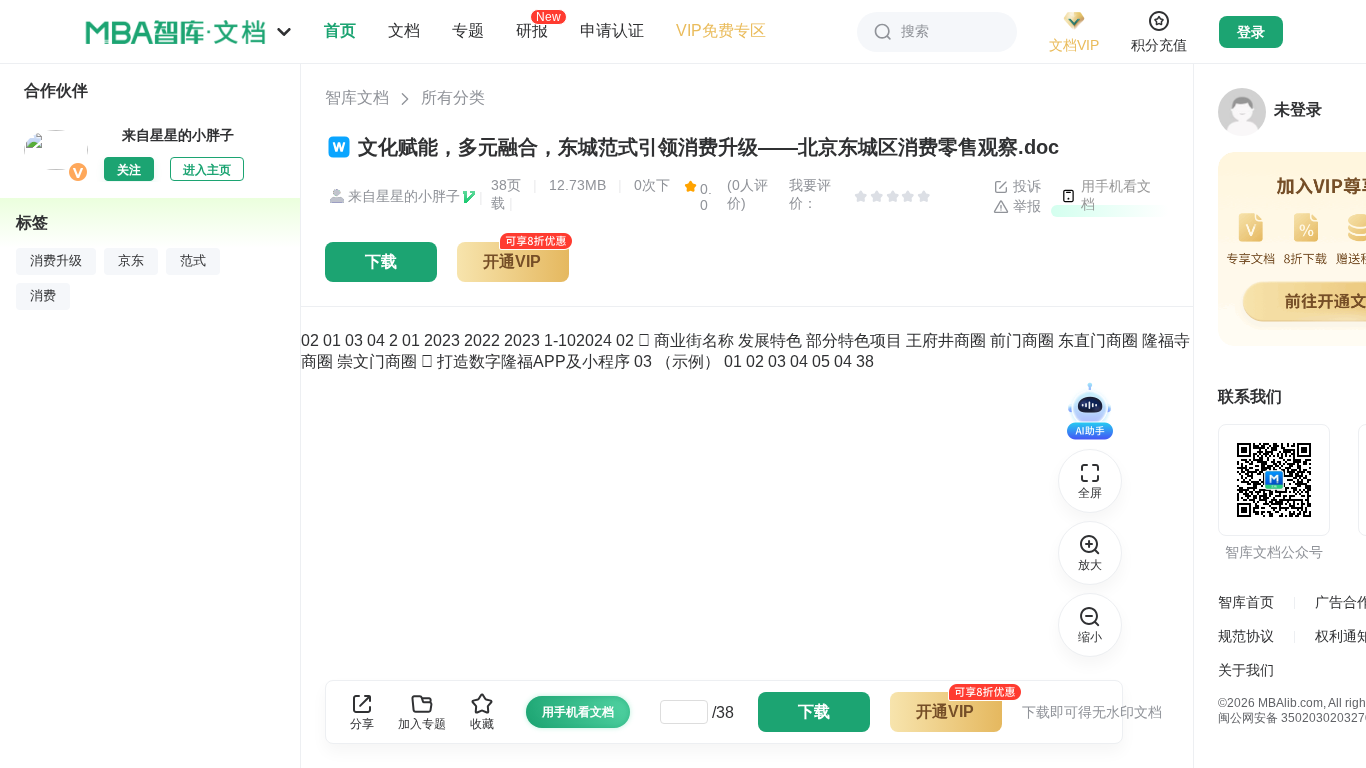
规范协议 (1246, 636)
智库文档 (357, 97)
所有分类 (453, 97)
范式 (193, 261)
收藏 (482, 724)
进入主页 (207, 170)
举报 (1025, 206)
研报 (532, 30)
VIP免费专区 (721, 30)
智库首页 (1246, 602)
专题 (468, 30)
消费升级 (56, 261)
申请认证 (612, 30)
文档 (404, 30)
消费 (43, 296)
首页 (340, 30)
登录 (1251, 32)
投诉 (1025, 186)
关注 (129, 170)
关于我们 (1246, 670)
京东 (131, 261)
